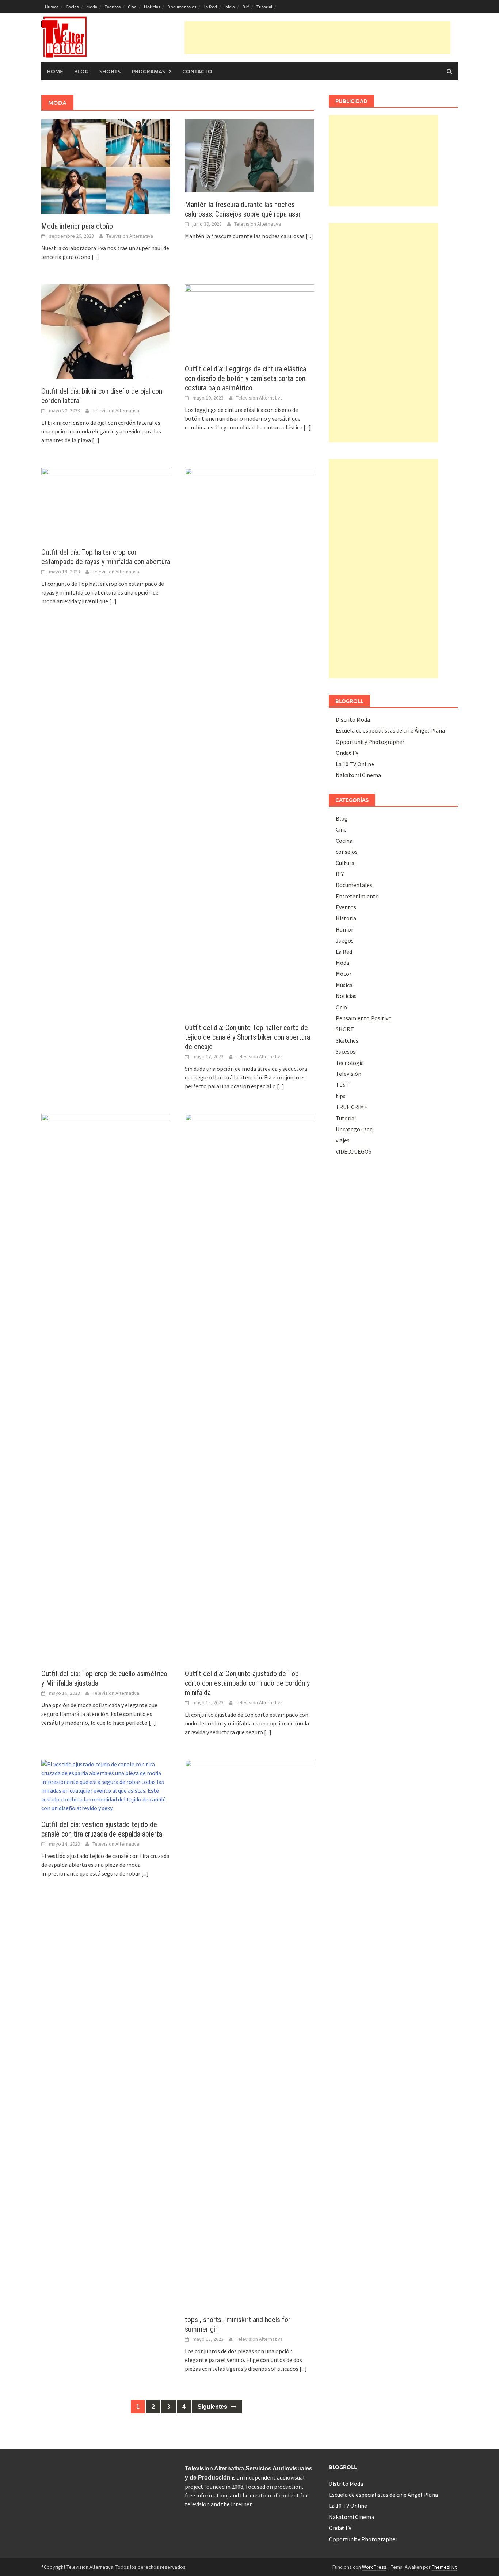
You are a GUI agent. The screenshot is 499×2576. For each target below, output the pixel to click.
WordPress (374, 2567)
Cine (132, 7)
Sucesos (346, 1051)
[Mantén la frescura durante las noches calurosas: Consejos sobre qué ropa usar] (249, 155)
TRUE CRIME (352, 1107)
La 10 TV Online (355, 764)
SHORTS (110, 71)
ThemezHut (444, 2567)
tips (341, 1096)
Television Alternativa (130, 236)
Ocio (341, 1007)
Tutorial (264, 7)
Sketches (347, 1040)
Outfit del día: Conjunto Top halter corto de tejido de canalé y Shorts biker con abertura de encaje (247, 1037)
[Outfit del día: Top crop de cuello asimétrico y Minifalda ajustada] (106, 1387)
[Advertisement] (317, 38)
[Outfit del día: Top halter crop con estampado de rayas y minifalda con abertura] (106, 503)
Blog (81, 71)
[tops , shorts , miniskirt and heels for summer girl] (249, 2033)
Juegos (345, 940)
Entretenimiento (357, 896)
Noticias (152, 7)
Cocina (72, 7)
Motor (344, 974)
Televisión (348, 1074)
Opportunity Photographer (370, 742)
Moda (92, 7)
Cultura (345, 863)
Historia (346, 918)
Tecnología (350, 1063)
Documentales (182, 7)
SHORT (345, 1029)
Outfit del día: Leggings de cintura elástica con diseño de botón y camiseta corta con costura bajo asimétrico (245, 378)
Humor (52, 7)
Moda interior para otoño (77, 226)
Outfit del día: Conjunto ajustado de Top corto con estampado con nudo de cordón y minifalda (247, 1683)
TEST (342, 1085)
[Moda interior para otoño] (106, 166)
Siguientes (213, 2407)
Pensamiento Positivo (364, 1018)
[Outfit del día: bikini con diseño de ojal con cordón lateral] (106, 331)
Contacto (197, 71)
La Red (210, 7)
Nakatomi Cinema (358, 775)
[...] (95, 257)
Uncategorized (354, 1129)
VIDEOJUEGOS (354, 1151)
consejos (347, 852)
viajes (343, 1140)
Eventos (113, 7)
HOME (55, 71)
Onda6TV (347, 753)
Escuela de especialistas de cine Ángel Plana (390, 730)
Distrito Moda (353, 719)
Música (344, 985)
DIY (246, 7)
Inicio (230, 7)
